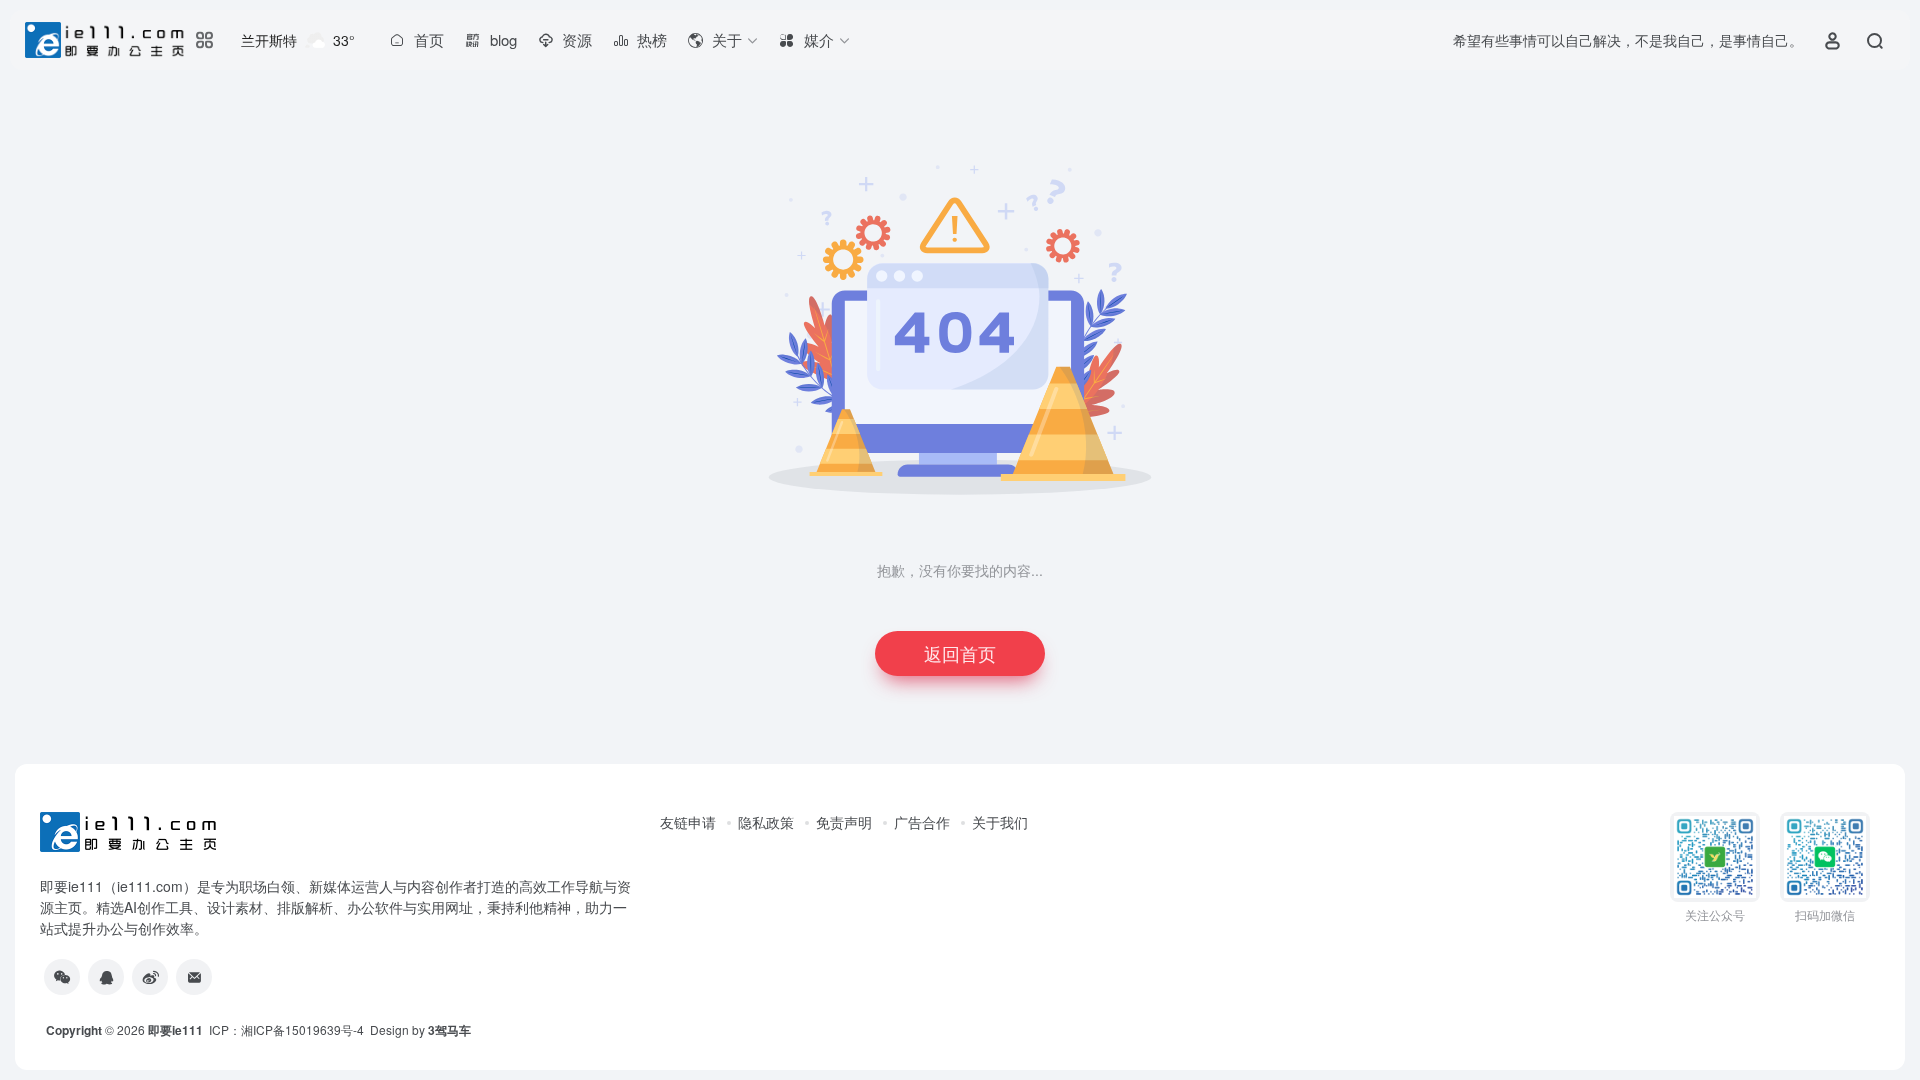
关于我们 (1000, 822)
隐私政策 (766, 822)
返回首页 (960, 653)
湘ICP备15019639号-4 (302, 1029)
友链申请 (688, 822)
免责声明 (844, 822)
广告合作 (922, 822)
